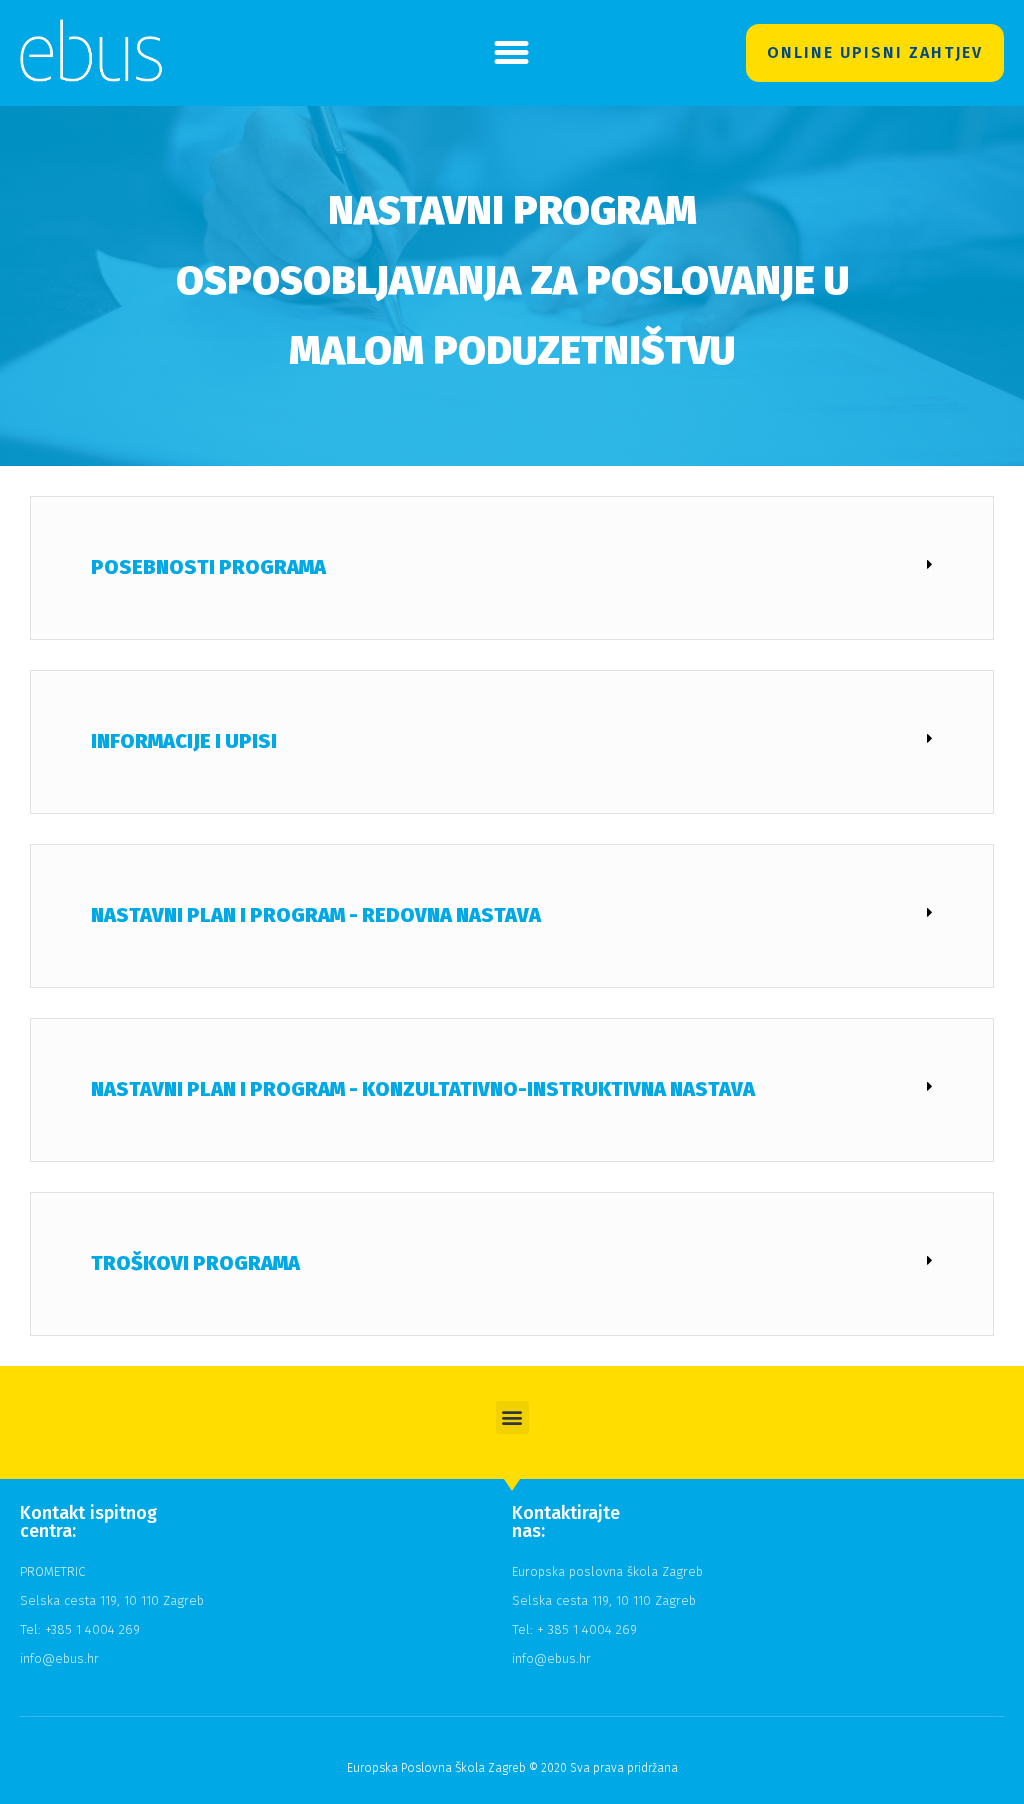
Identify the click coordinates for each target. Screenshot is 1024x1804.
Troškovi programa (195, 1263)
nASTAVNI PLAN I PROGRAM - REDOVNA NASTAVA (316, 915)
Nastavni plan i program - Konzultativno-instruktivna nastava (423, 1089)
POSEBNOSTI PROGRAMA (208, 567)
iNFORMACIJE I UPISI (184, 741)
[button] (512, 53)
